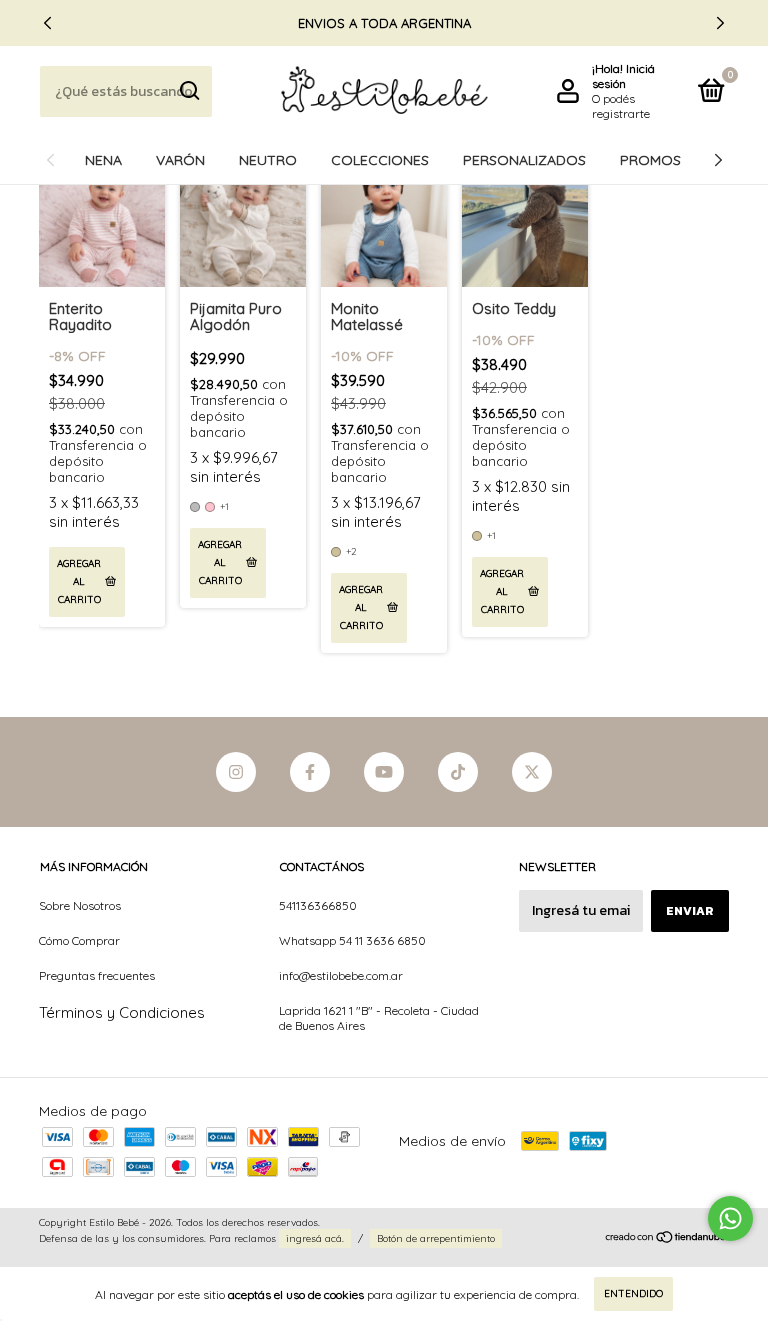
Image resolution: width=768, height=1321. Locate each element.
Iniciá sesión (623, 76)
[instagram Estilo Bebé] (236, 772)
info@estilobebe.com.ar (341, 975)
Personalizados (524, 160)
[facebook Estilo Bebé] (310, 772)
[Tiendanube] (666, 1239)
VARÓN (180, 160)
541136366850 (318, 905)
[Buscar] (188, 91)
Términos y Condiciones (122, 1012)
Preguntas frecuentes (97, 975)
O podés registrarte (621, 106)
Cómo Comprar (79, 940)
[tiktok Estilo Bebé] (458, 772)
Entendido (633, 1293)
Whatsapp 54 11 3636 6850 (352, 940)
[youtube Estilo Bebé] (384, 772)
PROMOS (650, 160)
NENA (103, 160)
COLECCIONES (380, 160)
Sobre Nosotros (80, 905)
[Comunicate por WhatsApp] (730, 1218)
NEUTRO (268, 160)
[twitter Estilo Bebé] (532, 772)
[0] (708, 94)
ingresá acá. (315, 1238)
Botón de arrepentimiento (436, 1238)
